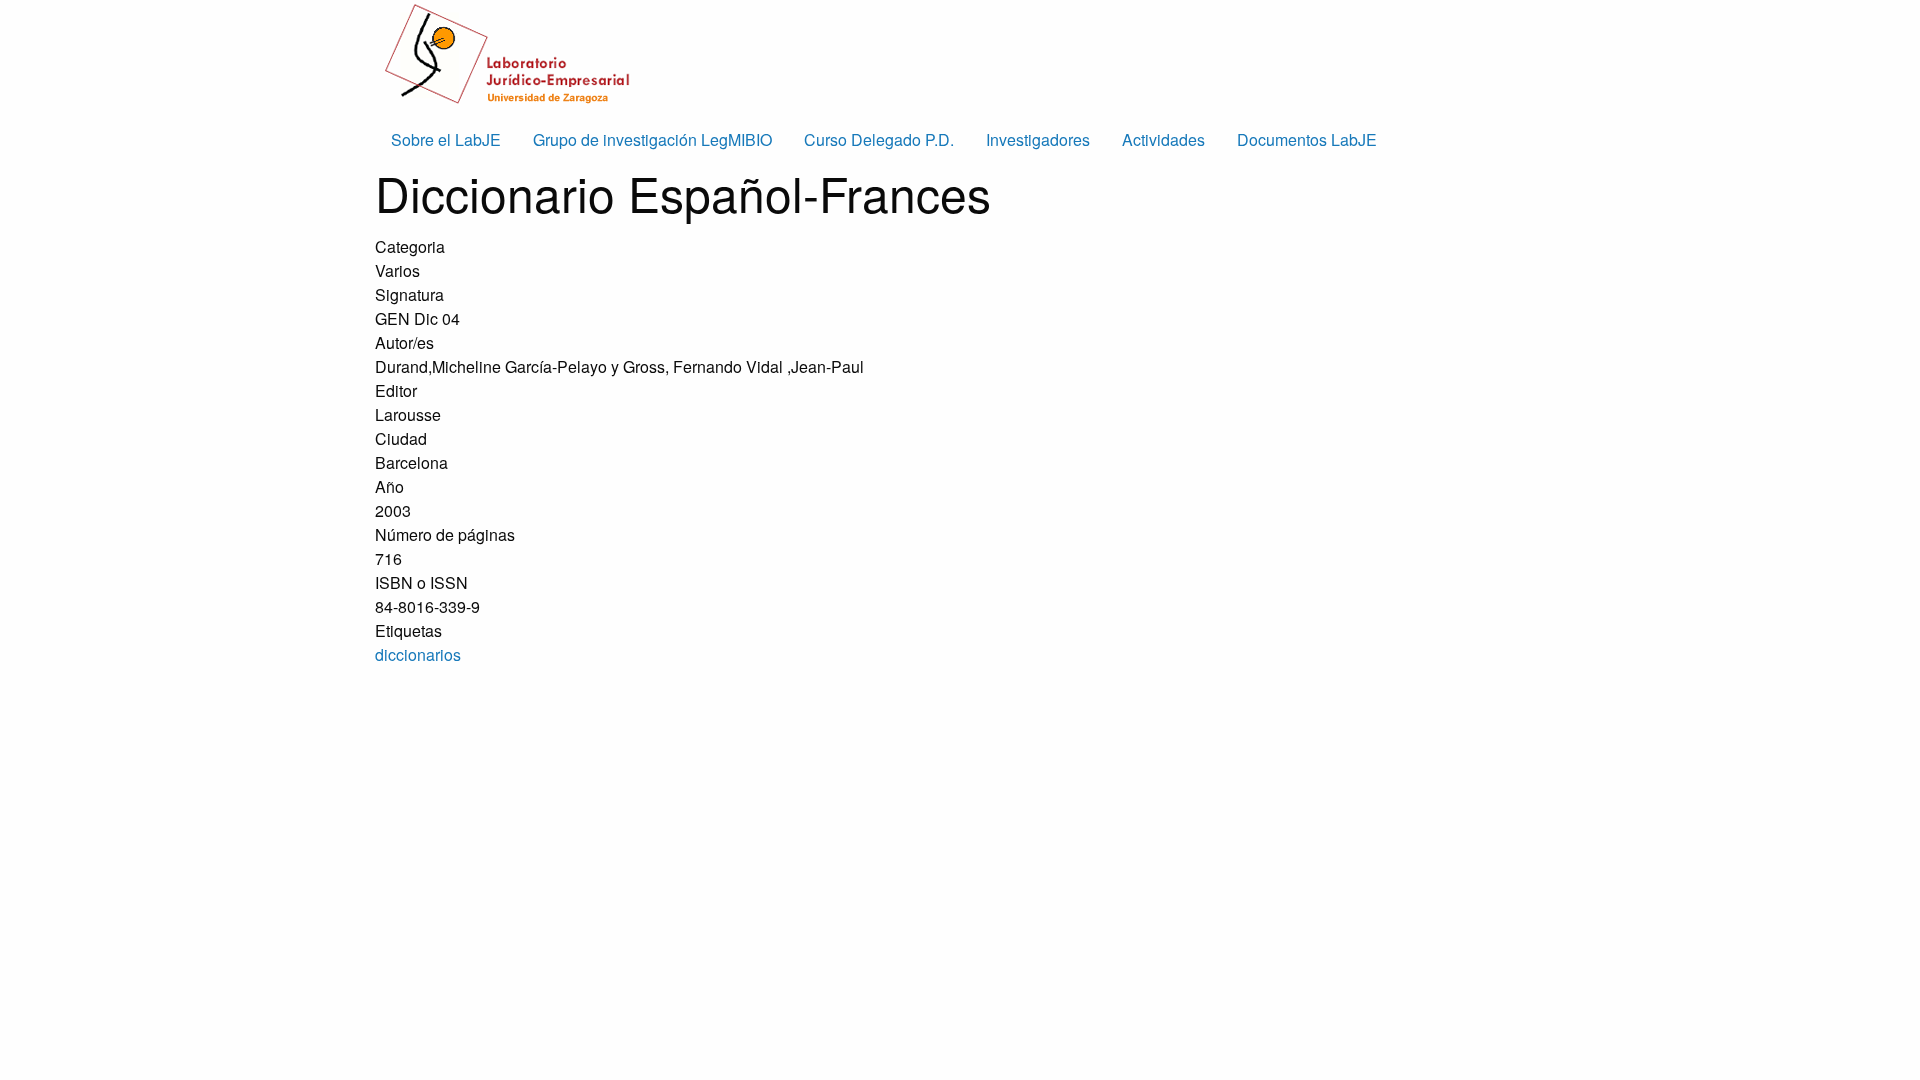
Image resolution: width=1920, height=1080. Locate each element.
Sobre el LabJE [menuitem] (446, 139)
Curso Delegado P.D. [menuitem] (879, 139)
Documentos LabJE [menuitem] (1307, 139)
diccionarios (418, 654)
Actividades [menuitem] (1163, 139)
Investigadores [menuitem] (1038, 139)
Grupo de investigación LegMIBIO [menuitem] (652, 139)
